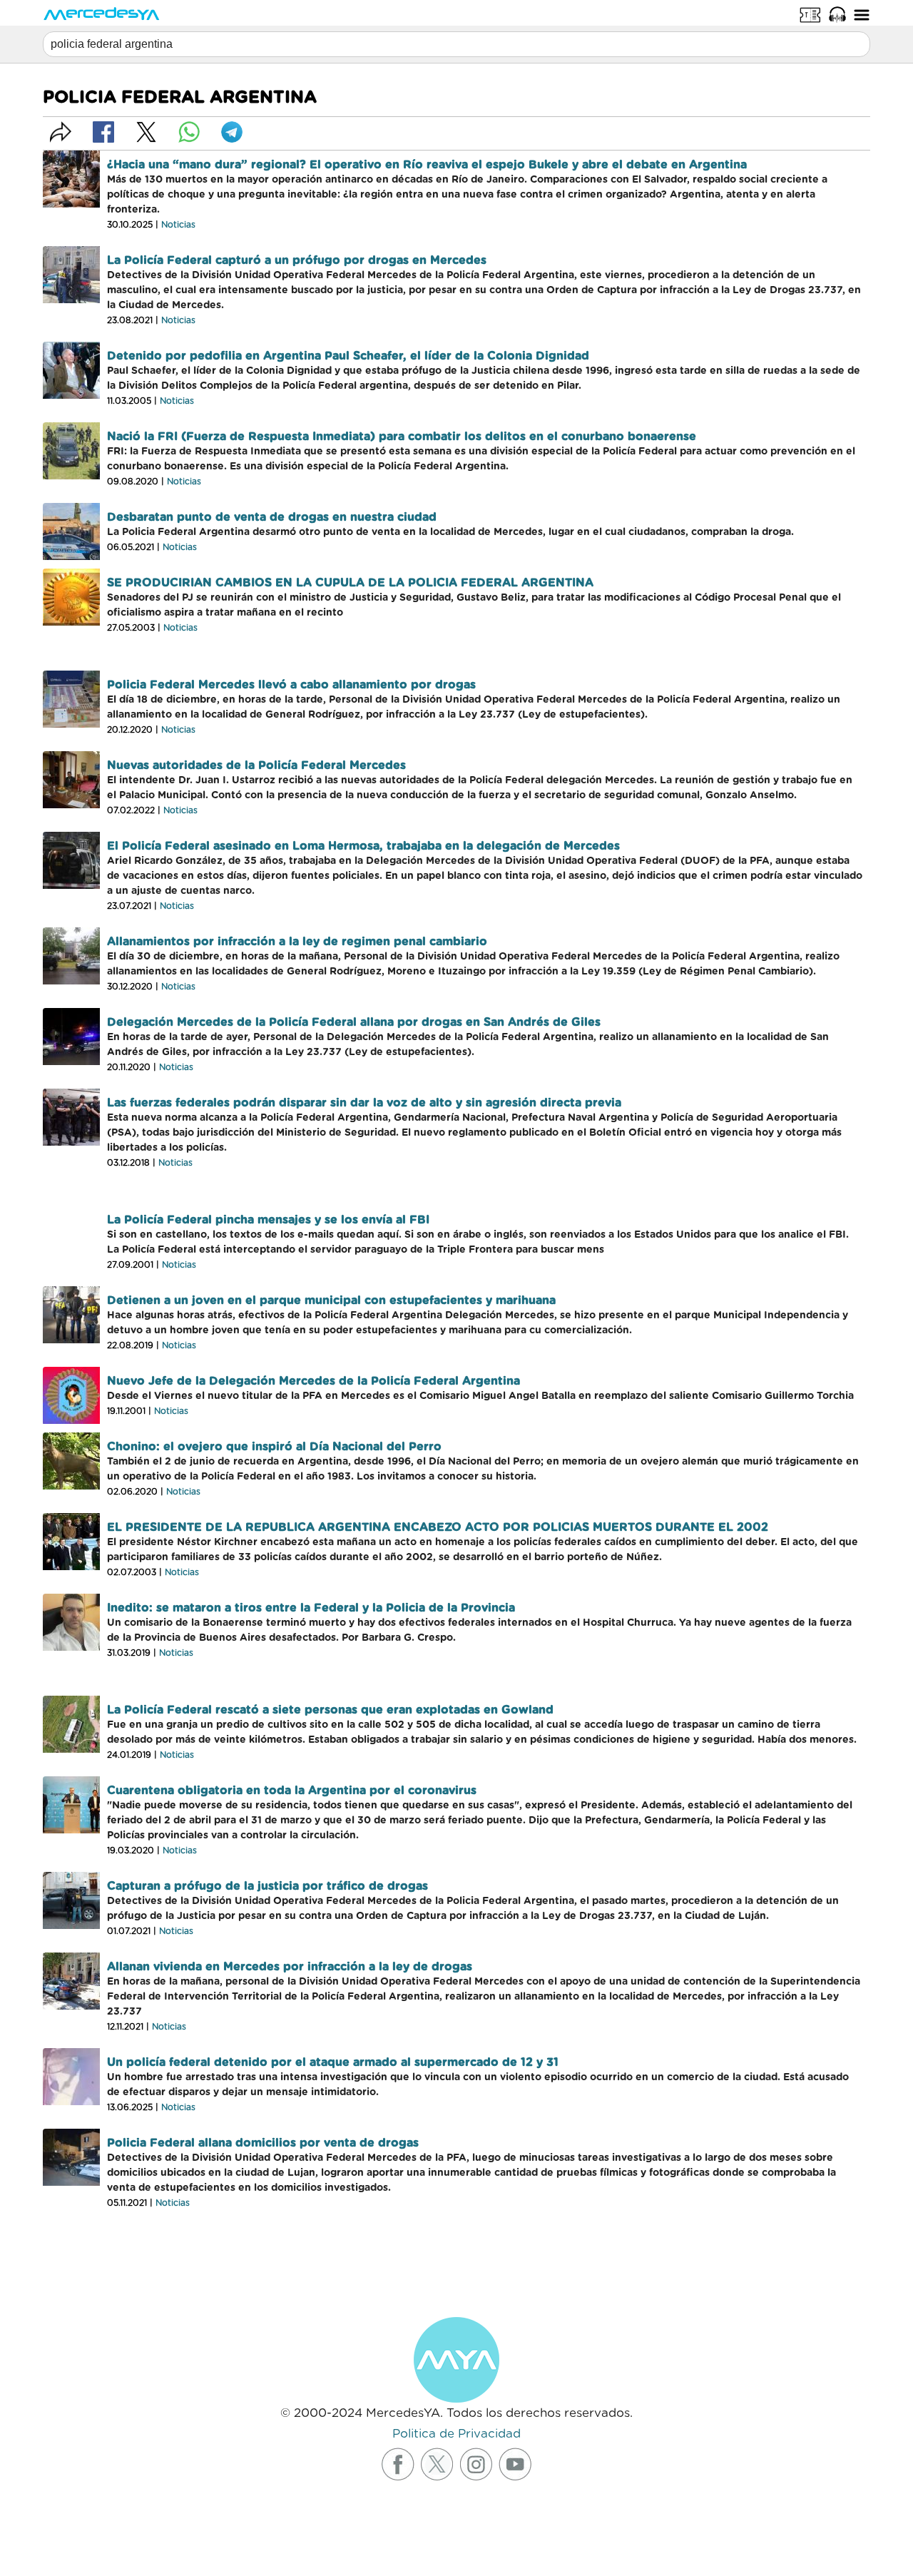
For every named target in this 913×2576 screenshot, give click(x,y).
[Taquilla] (810, 14)
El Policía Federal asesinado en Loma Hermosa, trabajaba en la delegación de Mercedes (363, 846)
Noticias (178, 225)
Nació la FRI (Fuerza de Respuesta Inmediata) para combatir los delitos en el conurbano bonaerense (402, 437)
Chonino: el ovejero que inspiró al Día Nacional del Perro (274, 1447)
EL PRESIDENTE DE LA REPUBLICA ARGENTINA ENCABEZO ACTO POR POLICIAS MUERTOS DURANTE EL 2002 (438, 1527)
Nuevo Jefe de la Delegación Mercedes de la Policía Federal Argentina (313, 1381)
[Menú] (862, 14)
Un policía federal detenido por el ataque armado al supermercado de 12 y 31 (333, 2062)
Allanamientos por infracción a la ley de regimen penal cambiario (297, 942)
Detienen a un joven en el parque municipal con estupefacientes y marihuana (331, 1300)
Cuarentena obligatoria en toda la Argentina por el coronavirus (292, 1791)
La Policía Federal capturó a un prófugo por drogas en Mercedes (297, 260)
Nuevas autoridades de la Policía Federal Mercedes (256, 765)
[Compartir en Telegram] (232, 132)
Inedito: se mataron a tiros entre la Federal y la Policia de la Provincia (311, 1608)
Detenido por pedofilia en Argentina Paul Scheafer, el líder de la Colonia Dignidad (348, 356)
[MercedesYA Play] (837, 14)
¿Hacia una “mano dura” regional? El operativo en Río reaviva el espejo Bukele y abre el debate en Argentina (427, 165)
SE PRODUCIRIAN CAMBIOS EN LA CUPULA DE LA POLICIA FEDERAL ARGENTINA (350, 583)
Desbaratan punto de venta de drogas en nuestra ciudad (272, 517)
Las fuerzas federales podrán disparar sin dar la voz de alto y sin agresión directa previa (364, 1103)
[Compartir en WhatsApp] (189, 132)
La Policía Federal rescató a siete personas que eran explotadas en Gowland (330, 1710)
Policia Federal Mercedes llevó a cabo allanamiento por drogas (291, 685)
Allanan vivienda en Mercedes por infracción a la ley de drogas (290, 1967)
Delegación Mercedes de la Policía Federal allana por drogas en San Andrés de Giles (354, 1022)
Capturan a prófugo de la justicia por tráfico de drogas (267, 1886)
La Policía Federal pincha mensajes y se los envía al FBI (268, 1220)
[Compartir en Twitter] (146, 132)
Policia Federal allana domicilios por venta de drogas (263, 2143)
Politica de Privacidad (456, 2434)
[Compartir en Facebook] (103, 132)
